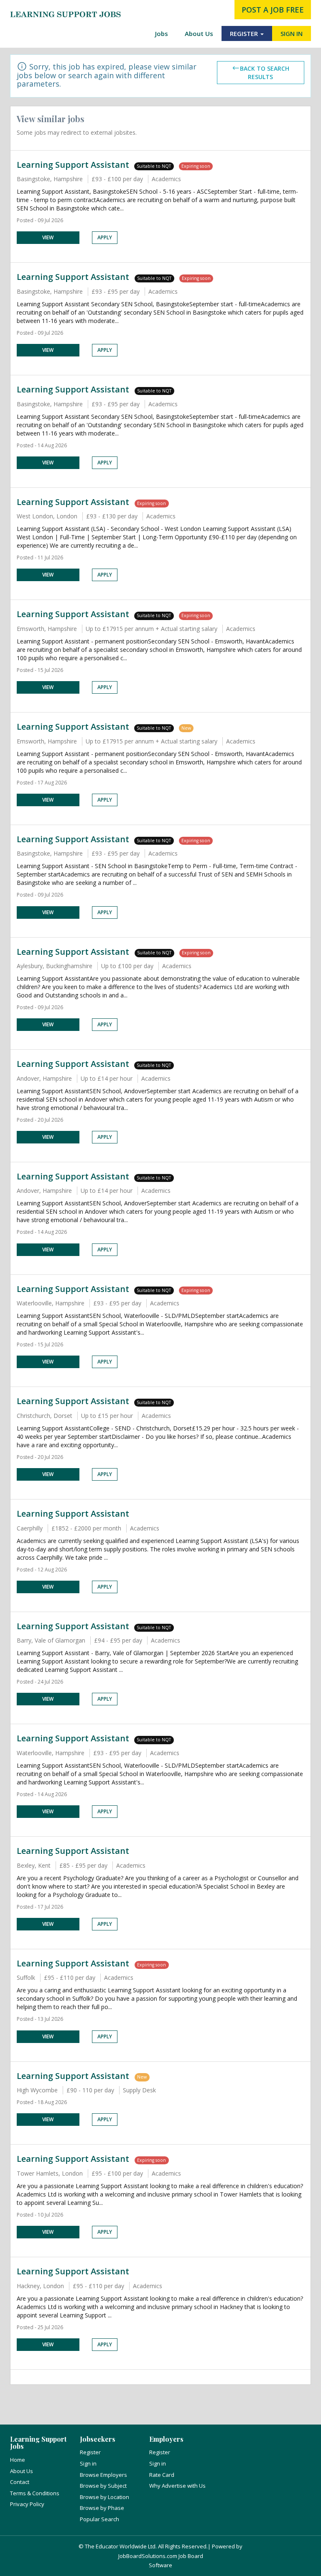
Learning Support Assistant (73, 165)
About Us (199, 33)
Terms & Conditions (35, 2493)
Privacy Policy (27, 2504)
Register (90, 2452)
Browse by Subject (103, 2486)
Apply (105, 237)
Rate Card (162, 2475)
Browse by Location (104, 2497)
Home (18, 2460)
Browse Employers (103, 2475)
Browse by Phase (102, 2508)
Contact (20, 2482)
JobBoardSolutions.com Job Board (161, 2556)
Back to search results (265, 73)
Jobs (162, 33)
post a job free (273, 10)
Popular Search (99, 2519)
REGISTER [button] (245, 33)
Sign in (88, 2463)
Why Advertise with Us (177, 2486)
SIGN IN (292, 33)
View (48, 237)
